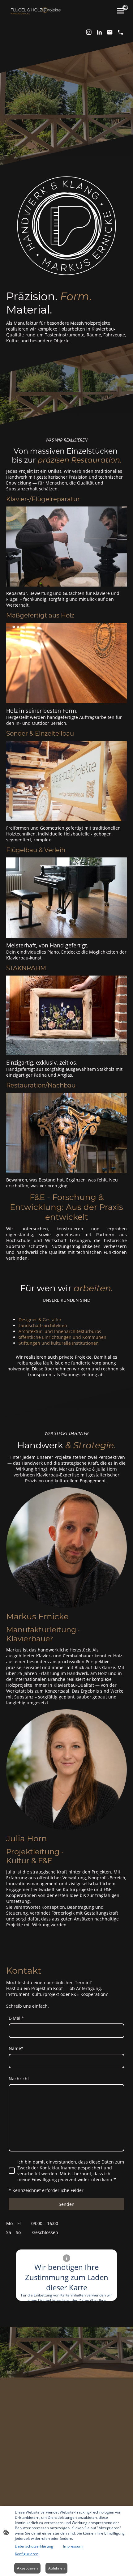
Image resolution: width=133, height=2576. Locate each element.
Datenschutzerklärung (34, 2546)
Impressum (73, 2546)
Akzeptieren (27, 2568)
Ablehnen (56, 2568)
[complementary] (125, 8)
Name (16, 2048)
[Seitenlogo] (36, 11)
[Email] (110, 32)
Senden (67, 2204)
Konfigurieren (27, 2554)
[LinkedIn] (99, 32)
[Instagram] (89, 32)
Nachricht (19, 2079)
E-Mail (16, 2018)
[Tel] (120, 32)
